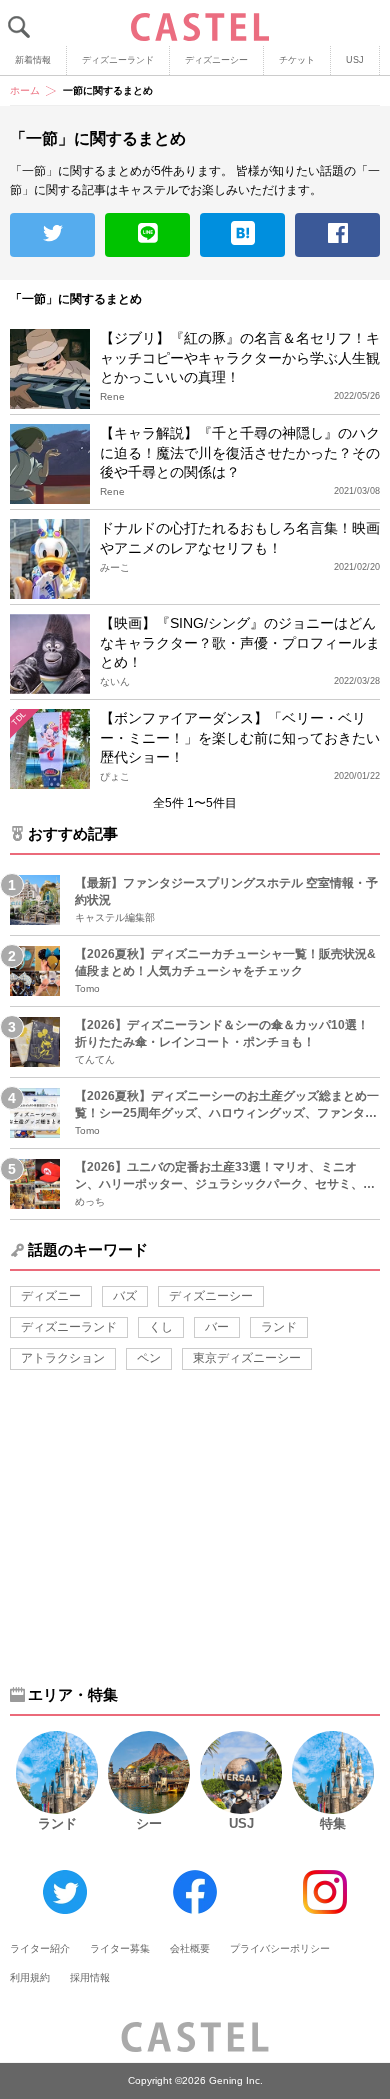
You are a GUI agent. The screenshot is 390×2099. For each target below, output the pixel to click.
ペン (149, 1358)
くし (161, 1327)
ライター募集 (120, 1948)
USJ (355, 60)
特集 (333, 1823)
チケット (297, 60)
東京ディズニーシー (247, 1358)
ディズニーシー (216, 60)
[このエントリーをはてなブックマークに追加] (242, 235)
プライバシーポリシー (280, 1948)
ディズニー (51, 1296)
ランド (279, 1327)
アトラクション (63, 1358)
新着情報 (33, 60)
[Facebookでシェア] (337, 235)
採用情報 (90, 1977)
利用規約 (30, 1977)
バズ (125, 1296)
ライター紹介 (40, 1948)
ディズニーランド (118, 60)
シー (149, 1823)
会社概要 (190, 1948)
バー (217, 1327)
